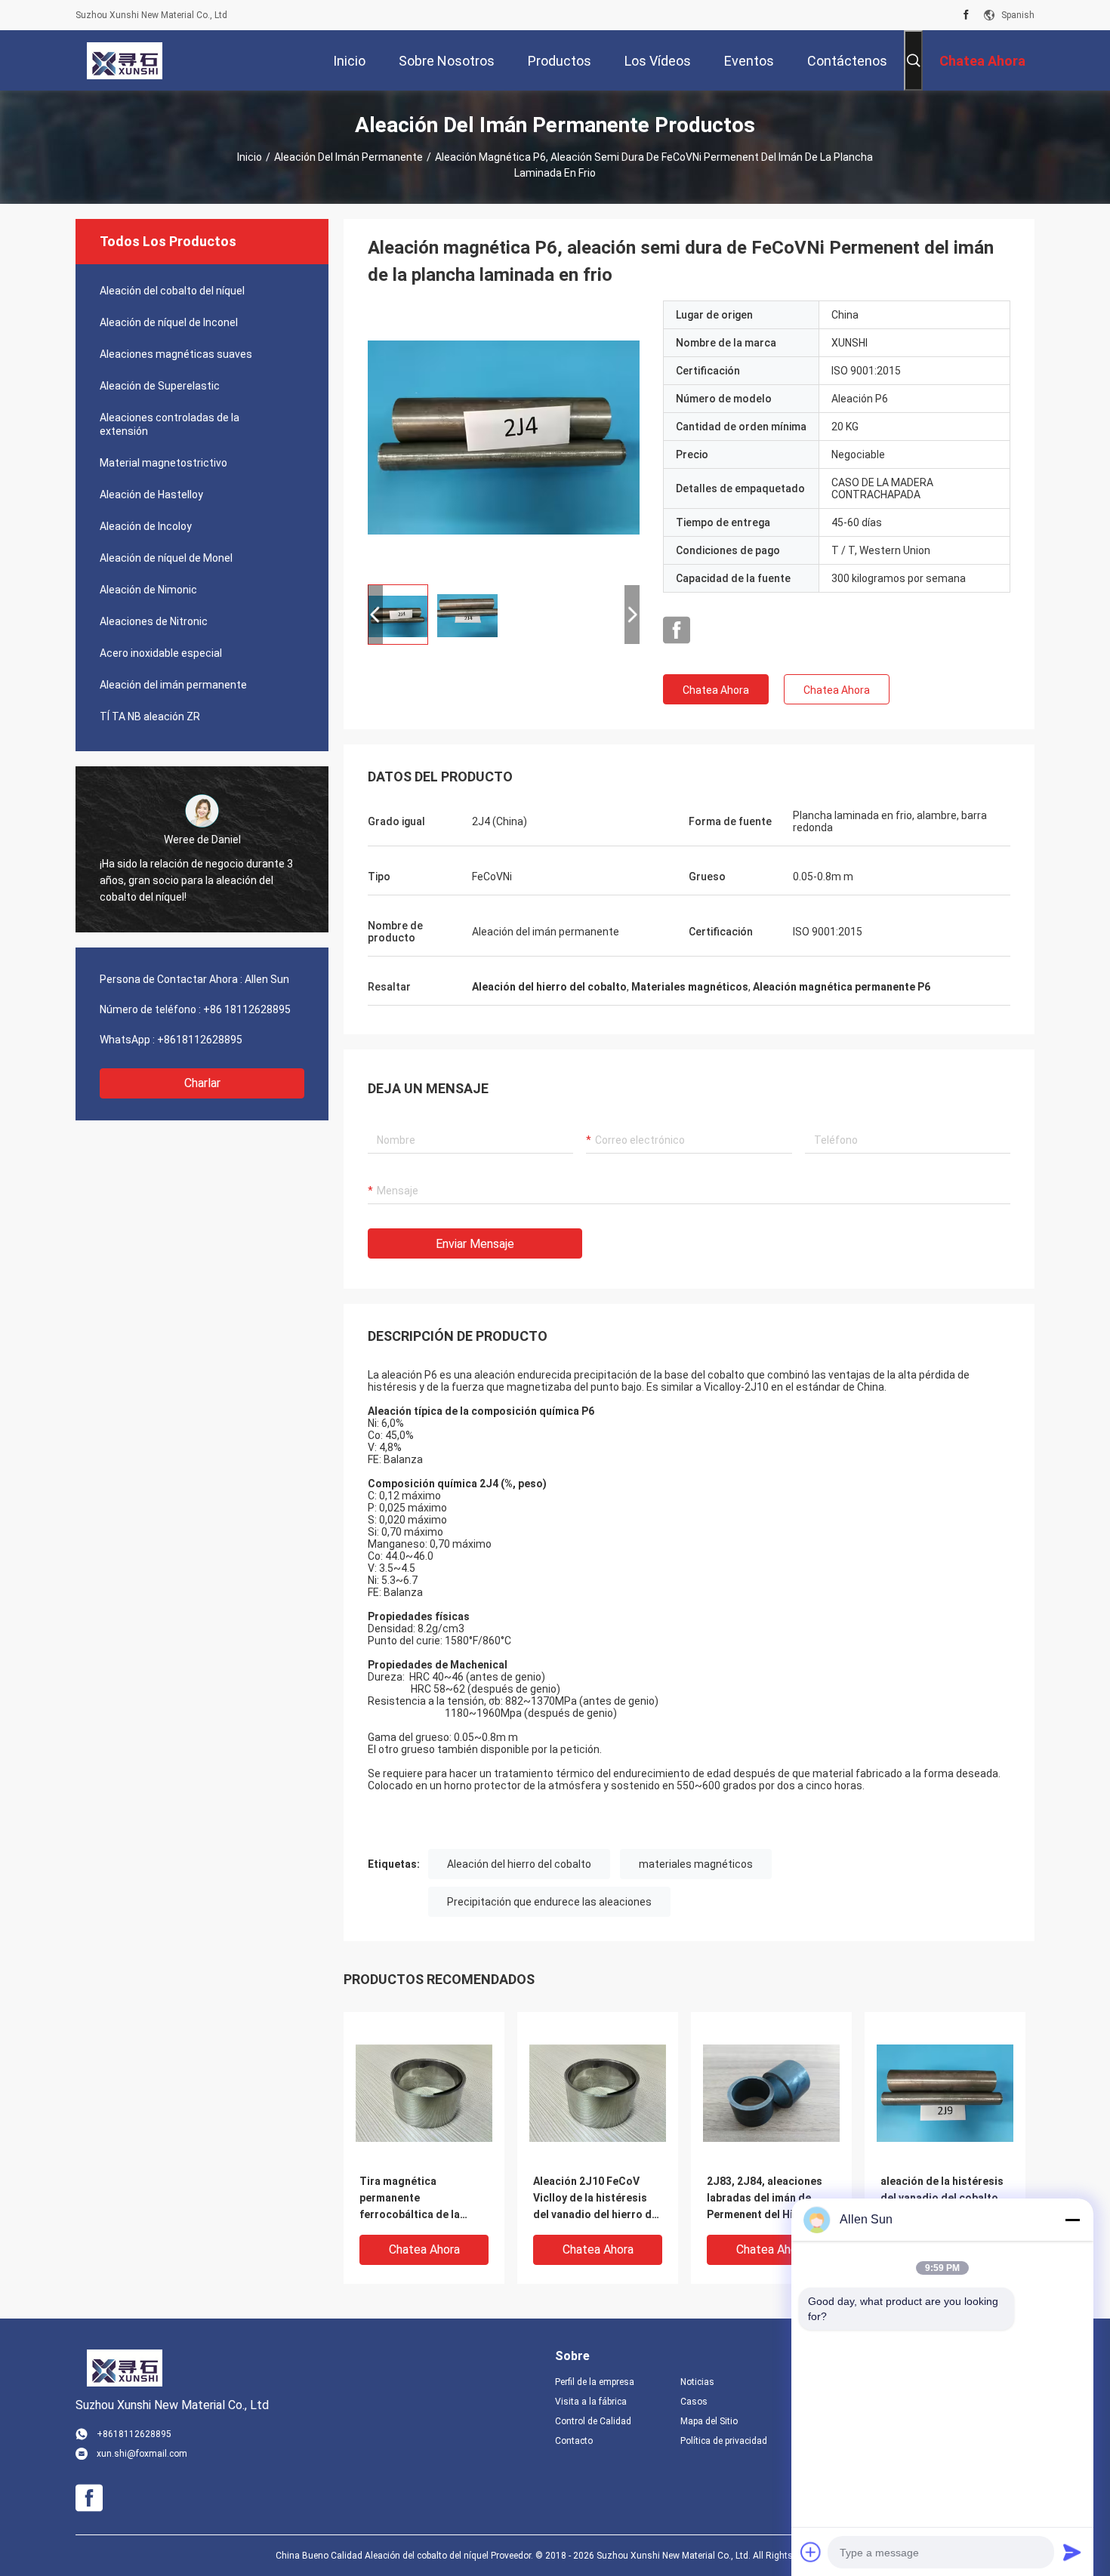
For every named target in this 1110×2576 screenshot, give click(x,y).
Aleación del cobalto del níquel (172, 291)
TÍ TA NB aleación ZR (150, 716)
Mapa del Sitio (709, 2421)
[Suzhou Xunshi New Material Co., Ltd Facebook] (966, 15)
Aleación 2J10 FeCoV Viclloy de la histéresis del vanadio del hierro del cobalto (597, 2199)
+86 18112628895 (247, 1009)
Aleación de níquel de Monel (166, 558)
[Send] (1072, 2552)
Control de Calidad (593, 2421)
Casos (694, 2402)
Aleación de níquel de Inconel (169, 322)
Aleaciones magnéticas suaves (176, 354)
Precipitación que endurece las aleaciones (549, 1902)
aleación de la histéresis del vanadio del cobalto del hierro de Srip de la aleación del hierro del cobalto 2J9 (942, 2199)
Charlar (202, 1083)
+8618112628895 (200, 1040)
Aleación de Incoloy (146, 526)
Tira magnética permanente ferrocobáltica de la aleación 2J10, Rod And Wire (418, 2199)
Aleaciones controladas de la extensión (170, 424)
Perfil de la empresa (595, 2382)
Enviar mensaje (475, 1244)
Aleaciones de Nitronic (154, 621)
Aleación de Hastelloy (151, 495)
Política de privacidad (724, 2441)
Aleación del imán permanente (348, 157)
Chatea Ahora (716, 690)
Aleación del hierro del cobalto (519, 1864)
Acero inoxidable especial (161, 653)
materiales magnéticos (696, 1864)
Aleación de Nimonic (148, 590)
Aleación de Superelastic (160, 386)
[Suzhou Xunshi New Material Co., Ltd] (125, 60)
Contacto (574, 2441)
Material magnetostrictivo (163, 463)
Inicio (250, 157)
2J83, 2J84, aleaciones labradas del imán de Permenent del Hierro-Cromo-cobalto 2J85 (765, 2199)
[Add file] (811, 2552)
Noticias (697, 2382)
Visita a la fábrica (591, 2402)
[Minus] (1072, 2220)
